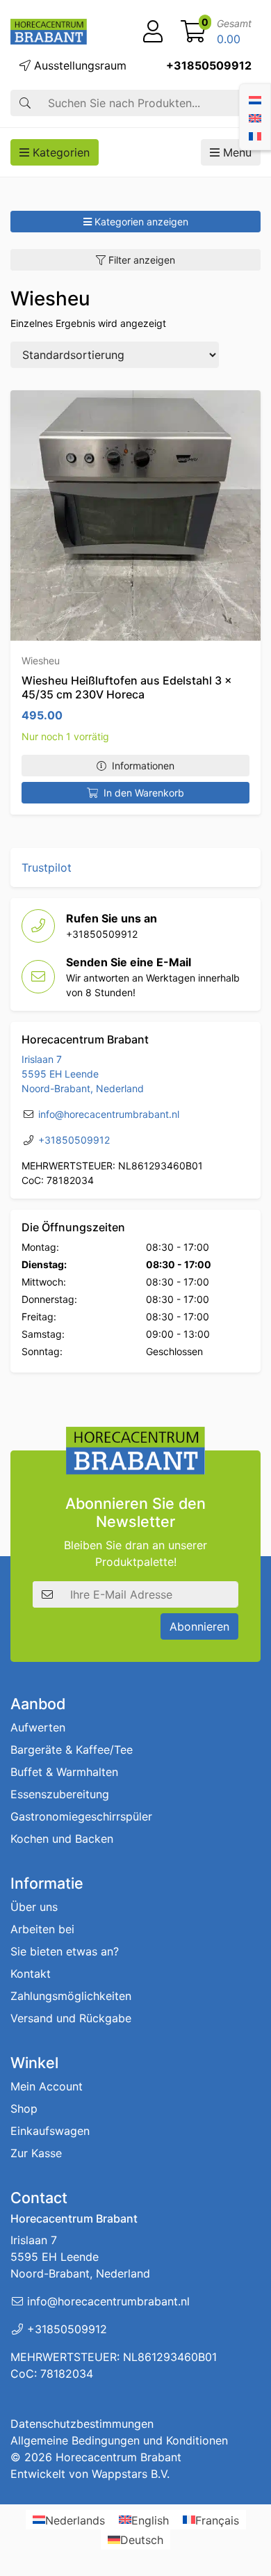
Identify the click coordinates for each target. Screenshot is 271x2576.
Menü (236, 152)
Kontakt (31, 1974)
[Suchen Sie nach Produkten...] (25, 103)
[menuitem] (255, 99)
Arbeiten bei (42, 1929)
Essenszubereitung (60, 1794)
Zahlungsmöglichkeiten (71, 1996)
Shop (24, 2109)
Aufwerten (38, 1727)
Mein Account (47, 2086)
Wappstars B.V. (131, 2474)
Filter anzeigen (140, 260)
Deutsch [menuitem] (142, 2540)
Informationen (143, 766)
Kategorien (59, 152)
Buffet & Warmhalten (64, 1772)
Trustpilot (47, 867)
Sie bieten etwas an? (65, 1951)
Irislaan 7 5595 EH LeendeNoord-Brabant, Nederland (83, 1074)
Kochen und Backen (62, 1839)
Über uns (34, 1907)
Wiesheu (41, 661)
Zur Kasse (36, 2153)
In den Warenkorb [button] (144, 793)
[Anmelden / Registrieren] (153, 32)
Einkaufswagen (50, 2131)
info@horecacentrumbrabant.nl (109, 1114)
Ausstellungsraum (79, 65)
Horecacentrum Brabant (118, 2457)
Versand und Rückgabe (71, 2018)
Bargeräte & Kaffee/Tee (72, 1750)
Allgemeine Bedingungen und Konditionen (119, 2440)
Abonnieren (199, 1626)
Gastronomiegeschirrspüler (81, 1816)
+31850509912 (209, 65)
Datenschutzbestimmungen (82, 2424)
